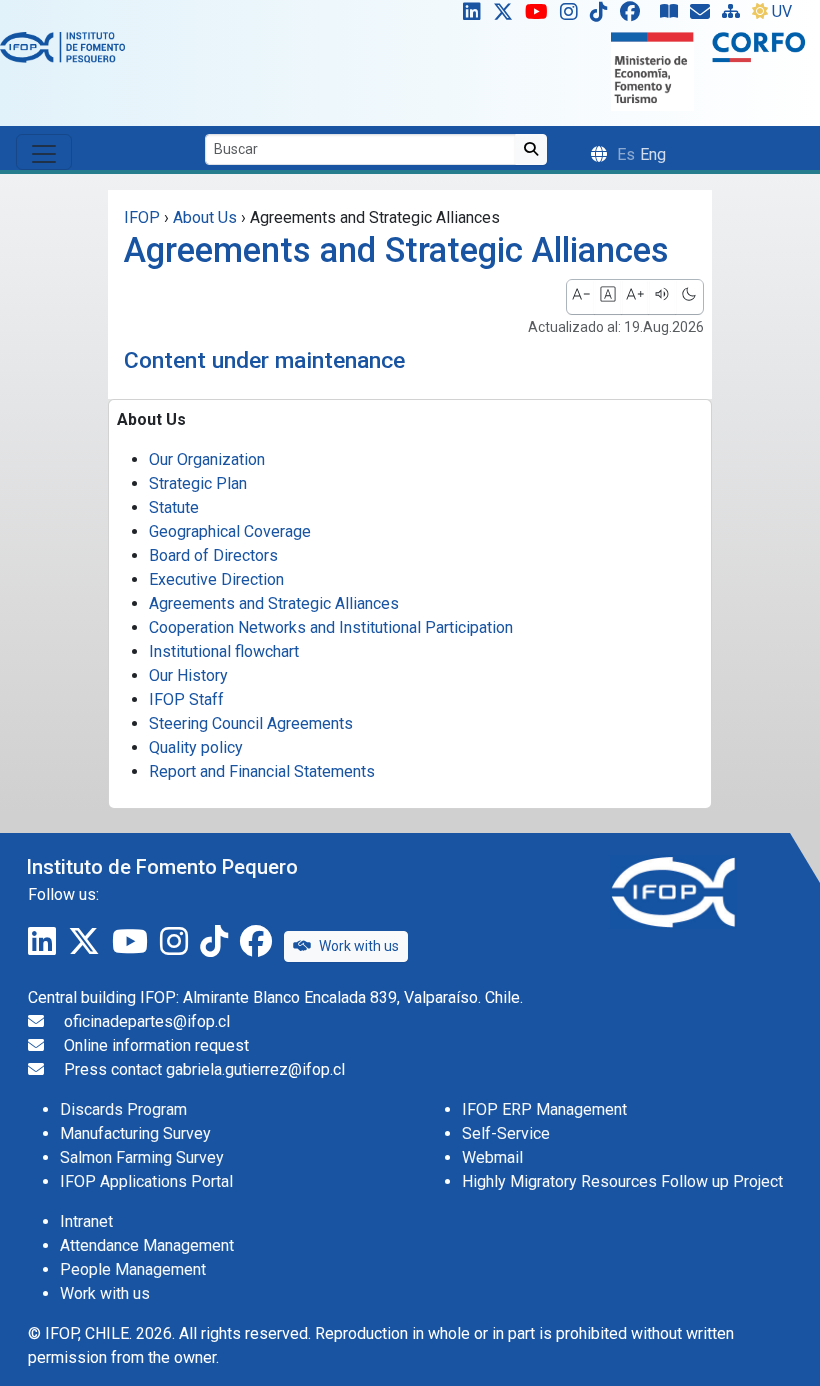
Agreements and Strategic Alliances (274, 603)
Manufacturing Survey (135, 1133)
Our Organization (207, 459)
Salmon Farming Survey (142, 1157)
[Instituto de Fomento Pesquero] (62, 46)
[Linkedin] (468, 16)
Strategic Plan (198, 483)
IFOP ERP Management (544, 1109)
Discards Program (123, 1109)
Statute (174, 507)
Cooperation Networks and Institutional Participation (331, 627)
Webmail (492, 1157)
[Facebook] (638, 16)
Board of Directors (213, 555)
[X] (507, 16)
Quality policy (196, 747)
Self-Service (506, 1133)
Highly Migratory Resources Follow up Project (622, 1181)
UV (782, 11)
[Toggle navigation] (44, 152)
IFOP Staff (186, 699)
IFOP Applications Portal (146, 1181)
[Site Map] (735, 16)
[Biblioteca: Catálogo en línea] (673, 16)
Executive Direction (216, 579)
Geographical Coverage (230, 531)
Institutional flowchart (224, 651)
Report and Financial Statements (262, 771)
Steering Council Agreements (251, 723)
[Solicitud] (704, 16)
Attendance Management (147, 1245)
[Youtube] (540, 16)
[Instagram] (573, 16)
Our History (188, 675)
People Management (133, 1269)
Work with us (359, 946)
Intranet (86, 1221)
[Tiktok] (603, 16)
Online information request (156, 1045)
